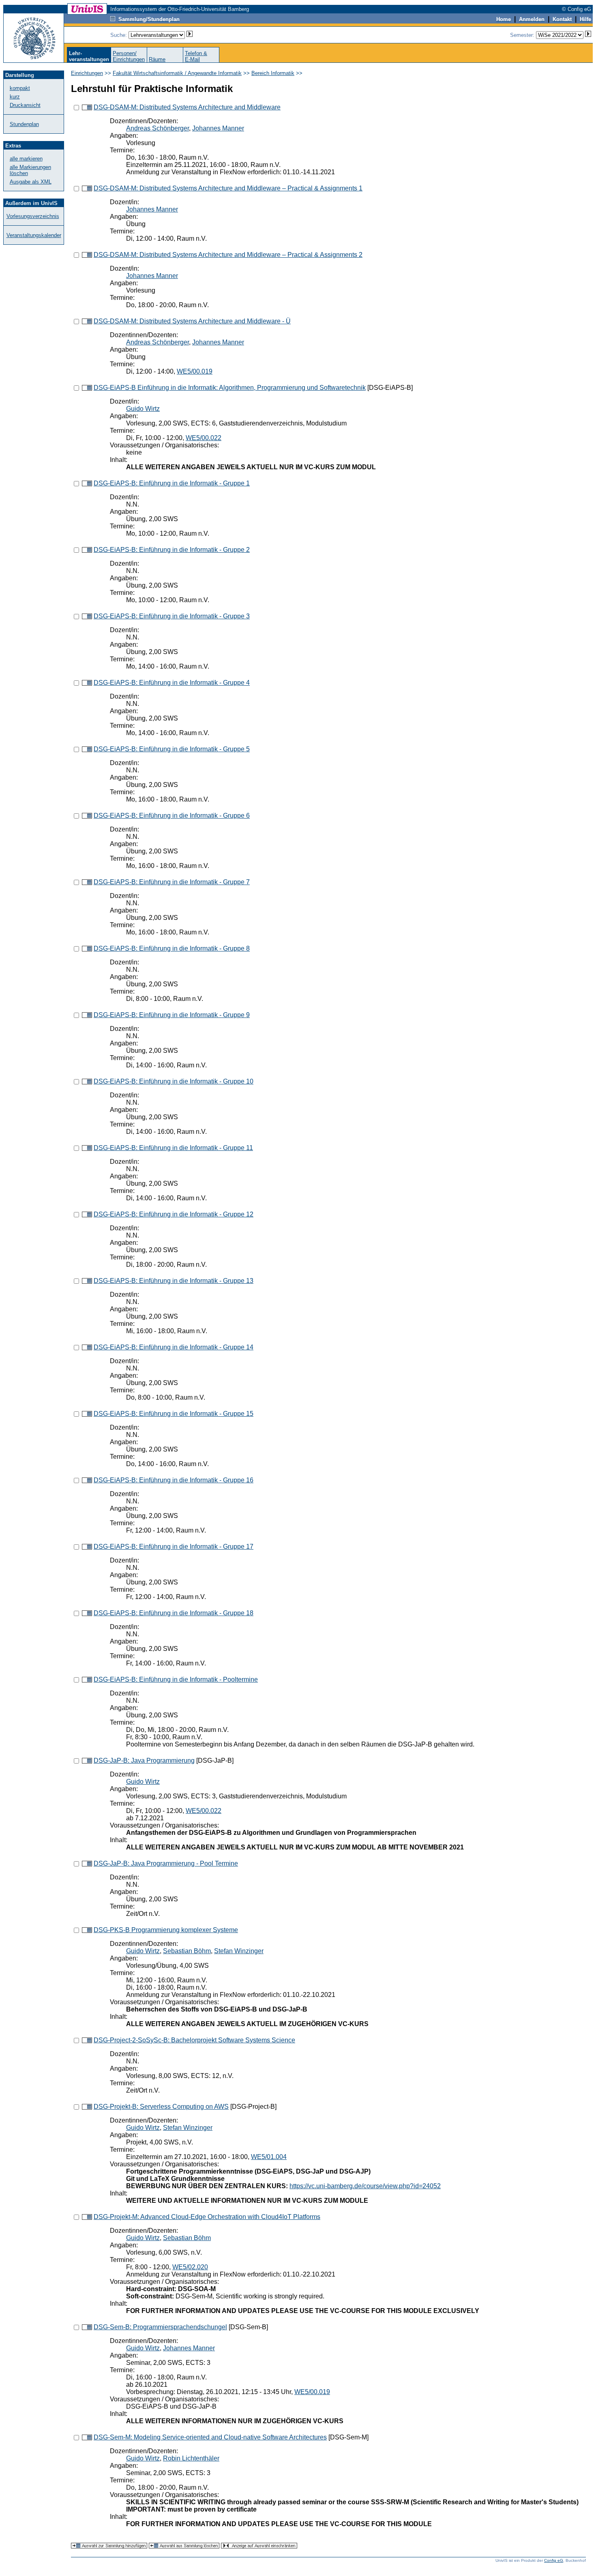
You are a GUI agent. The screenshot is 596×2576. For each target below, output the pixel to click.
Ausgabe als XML (31, 182)
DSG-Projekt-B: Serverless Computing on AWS (161, 2107)
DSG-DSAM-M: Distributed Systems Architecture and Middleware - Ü (192, 321)
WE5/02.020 (190, 2267)
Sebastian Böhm (187, 1951)
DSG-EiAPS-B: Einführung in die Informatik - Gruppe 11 (173, 1148)
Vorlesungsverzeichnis (33, 216)
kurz (15, 97)
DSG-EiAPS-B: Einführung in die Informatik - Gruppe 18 (174, 1613)
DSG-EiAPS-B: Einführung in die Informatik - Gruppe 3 (172, 616)
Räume (157, 59)
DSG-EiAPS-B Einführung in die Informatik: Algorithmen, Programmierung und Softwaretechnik (230, 388)
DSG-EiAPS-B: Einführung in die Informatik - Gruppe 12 (174, 1214)
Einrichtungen (87, 73)
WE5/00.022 (204, 438)
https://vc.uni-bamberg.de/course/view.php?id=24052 (365, 2186)
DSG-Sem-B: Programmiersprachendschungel (160, 2327)
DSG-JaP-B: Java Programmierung (144, 1760)
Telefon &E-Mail (196, 56)
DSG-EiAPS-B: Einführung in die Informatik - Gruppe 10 (174, 1081)
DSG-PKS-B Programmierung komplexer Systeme (166, 1930)
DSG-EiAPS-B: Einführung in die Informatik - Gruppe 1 (172, 483)
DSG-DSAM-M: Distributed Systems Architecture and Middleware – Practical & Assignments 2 (228, 255)
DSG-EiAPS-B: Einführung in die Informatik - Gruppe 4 (172, 683)
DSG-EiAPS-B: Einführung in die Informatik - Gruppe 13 (174, 1281)
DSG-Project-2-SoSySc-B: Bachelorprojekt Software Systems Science (194, 2040)
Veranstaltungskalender (34, 235)
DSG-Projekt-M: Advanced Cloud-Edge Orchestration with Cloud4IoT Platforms (207, 2217)
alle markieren (26, 159)
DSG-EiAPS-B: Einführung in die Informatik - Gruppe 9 (172, 1015)
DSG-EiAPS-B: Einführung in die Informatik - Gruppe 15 (174, 1414)
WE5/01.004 (269, 2157)
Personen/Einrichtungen (129, 56)
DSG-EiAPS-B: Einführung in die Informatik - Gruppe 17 (174, 1547)
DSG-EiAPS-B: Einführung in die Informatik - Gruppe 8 (172, 948)
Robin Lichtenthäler (191, 2458)
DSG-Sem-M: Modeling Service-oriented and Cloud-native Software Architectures (210, 2437)
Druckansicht (25, 105)
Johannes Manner (218, 128)
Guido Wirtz (143, 409)
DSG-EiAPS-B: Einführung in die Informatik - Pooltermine (176, 1679)
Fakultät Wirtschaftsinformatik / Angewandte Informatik (177, 73)
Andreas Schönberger (158, 128)
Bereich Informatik (273, 73)
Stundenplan (24, 124)
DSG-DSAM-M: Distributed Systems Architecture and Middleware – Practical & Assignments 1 (228, 188)
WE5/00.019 (195, 371)
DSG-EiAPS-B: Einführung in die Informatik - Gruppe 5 (172, 749)
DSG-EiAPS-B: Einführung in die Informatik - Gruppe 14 (174, 1347)
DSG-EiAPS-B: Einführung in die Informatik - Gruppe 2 (172, 550)
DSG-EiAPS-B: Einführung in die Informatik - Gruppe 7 (172, 882)
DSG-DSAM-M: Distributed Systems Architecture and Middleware (187, 107)
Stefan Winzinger (239, 1951)
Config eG (554, 2560)
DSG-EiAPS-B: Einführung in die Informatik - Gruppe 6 (172, 816)
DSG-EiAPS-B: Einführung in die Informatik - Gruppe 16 (174, 1480)
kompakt (20, 88)
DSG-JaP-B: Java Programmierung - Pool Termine (166, 1863)
